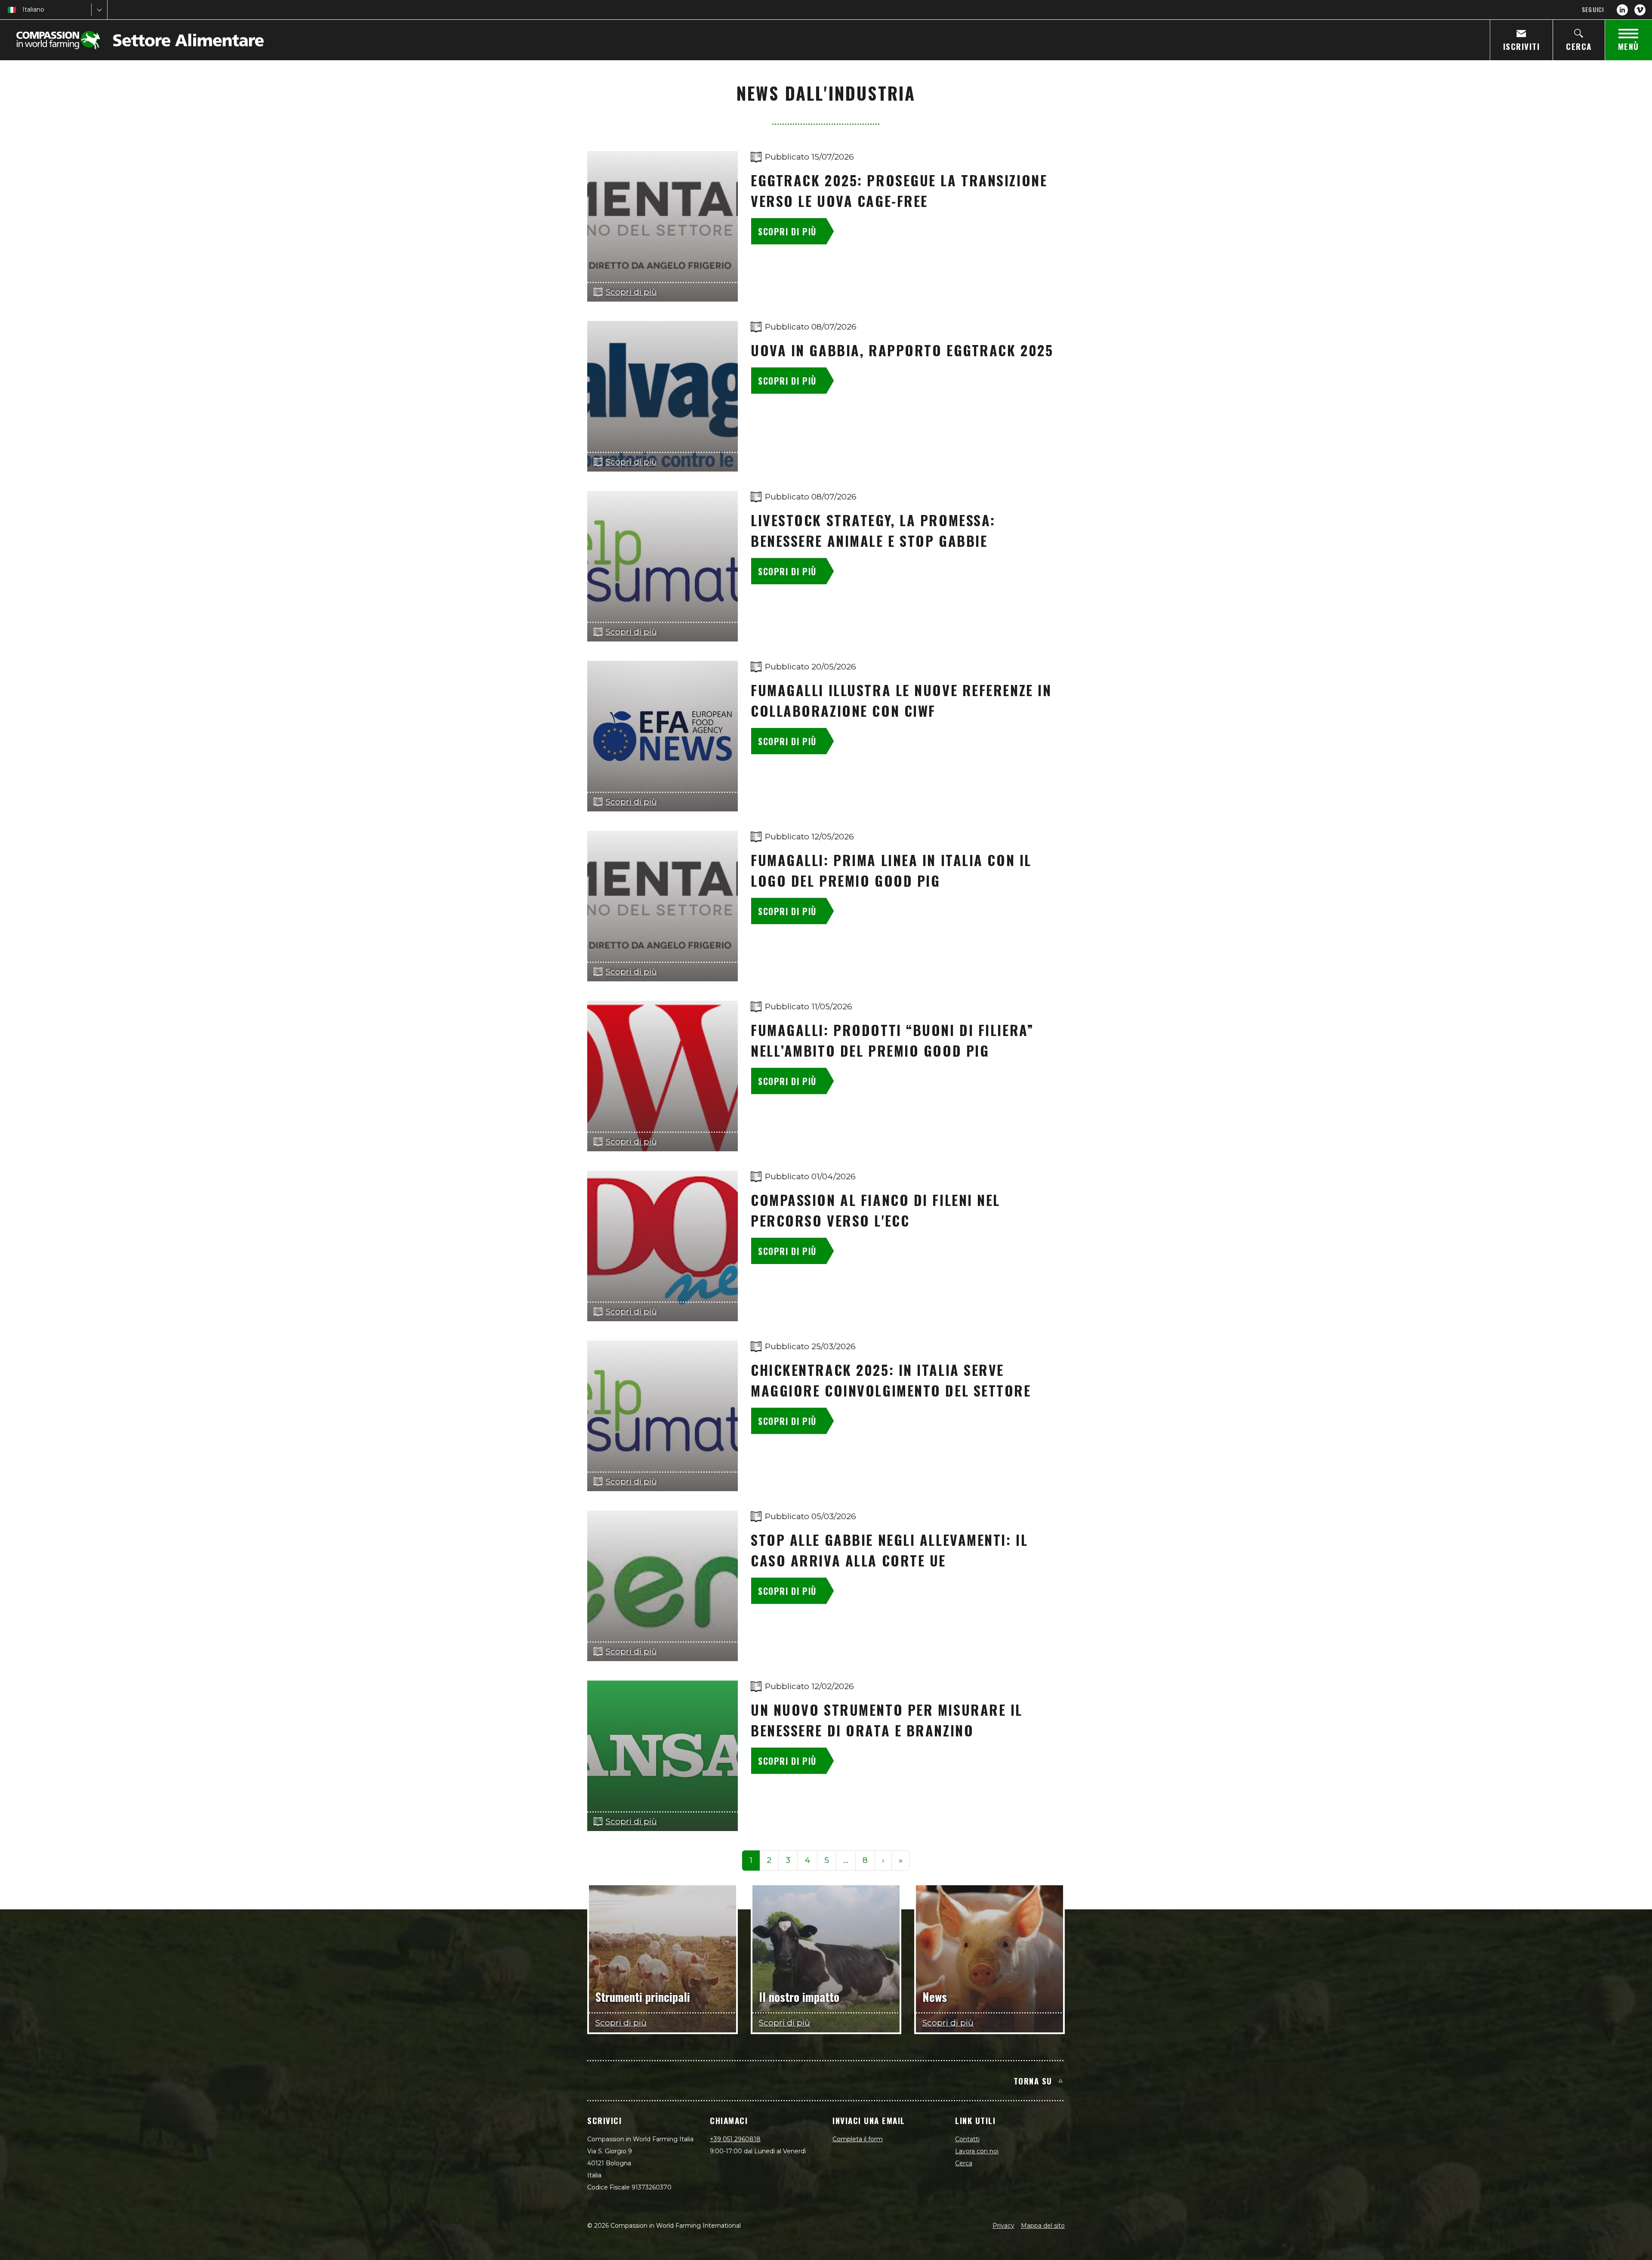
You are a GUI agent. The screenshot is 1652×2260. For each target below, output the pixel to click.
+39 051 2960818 (735, 2139)
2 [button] (769, 1860)
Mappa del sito (1043, 2226)
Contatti (967, 2139)
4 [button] (807, 1860)
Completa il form (858, 2139)
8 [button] (865, 1860)
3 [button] (788, 1860)
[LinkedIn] (1622, 10)
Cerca (964, 2163)
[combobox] (23, 10)
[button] (846, 1861)
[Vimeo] (1640, 10)
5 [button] (827, 1860)
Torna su (1033, 2081)
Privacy (1003, 2226)
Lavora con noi (977, 2151)
